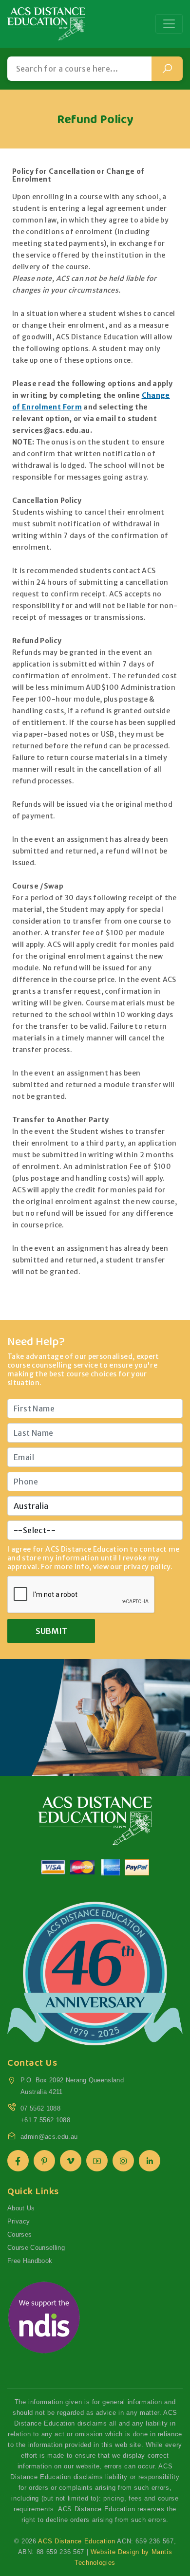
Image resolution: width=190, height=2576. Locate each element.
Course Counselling (36, 2248)
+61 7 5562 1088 (45, 2120)
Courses (19, 2234)
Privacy (19, 2221)
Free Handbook (30, 2261)
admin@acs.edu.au (49, 2137)
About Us (21, 2208)
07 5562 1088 (40, 2108)
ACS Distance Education (76, 2541)
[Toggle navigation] (169, 24)
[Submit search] (167, 69)
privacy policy (147, 1567)
